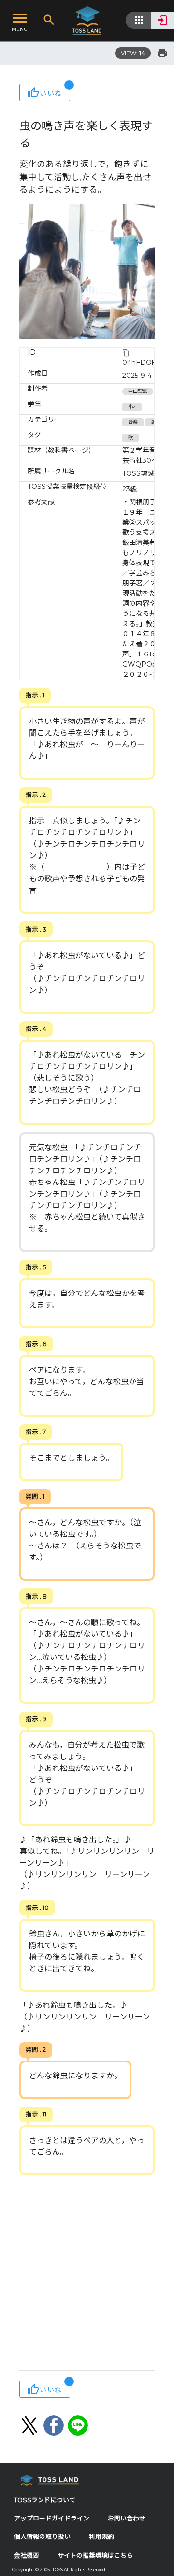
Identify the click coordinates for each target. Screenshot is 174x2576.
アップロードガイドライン (52, 2518)
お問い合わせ (127, 2518)
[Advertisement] (87, 2274)
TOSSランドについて (45, 2500)
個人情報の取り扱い (42, 2537)
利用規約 (101, 2537)
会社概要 (27, 2555)
